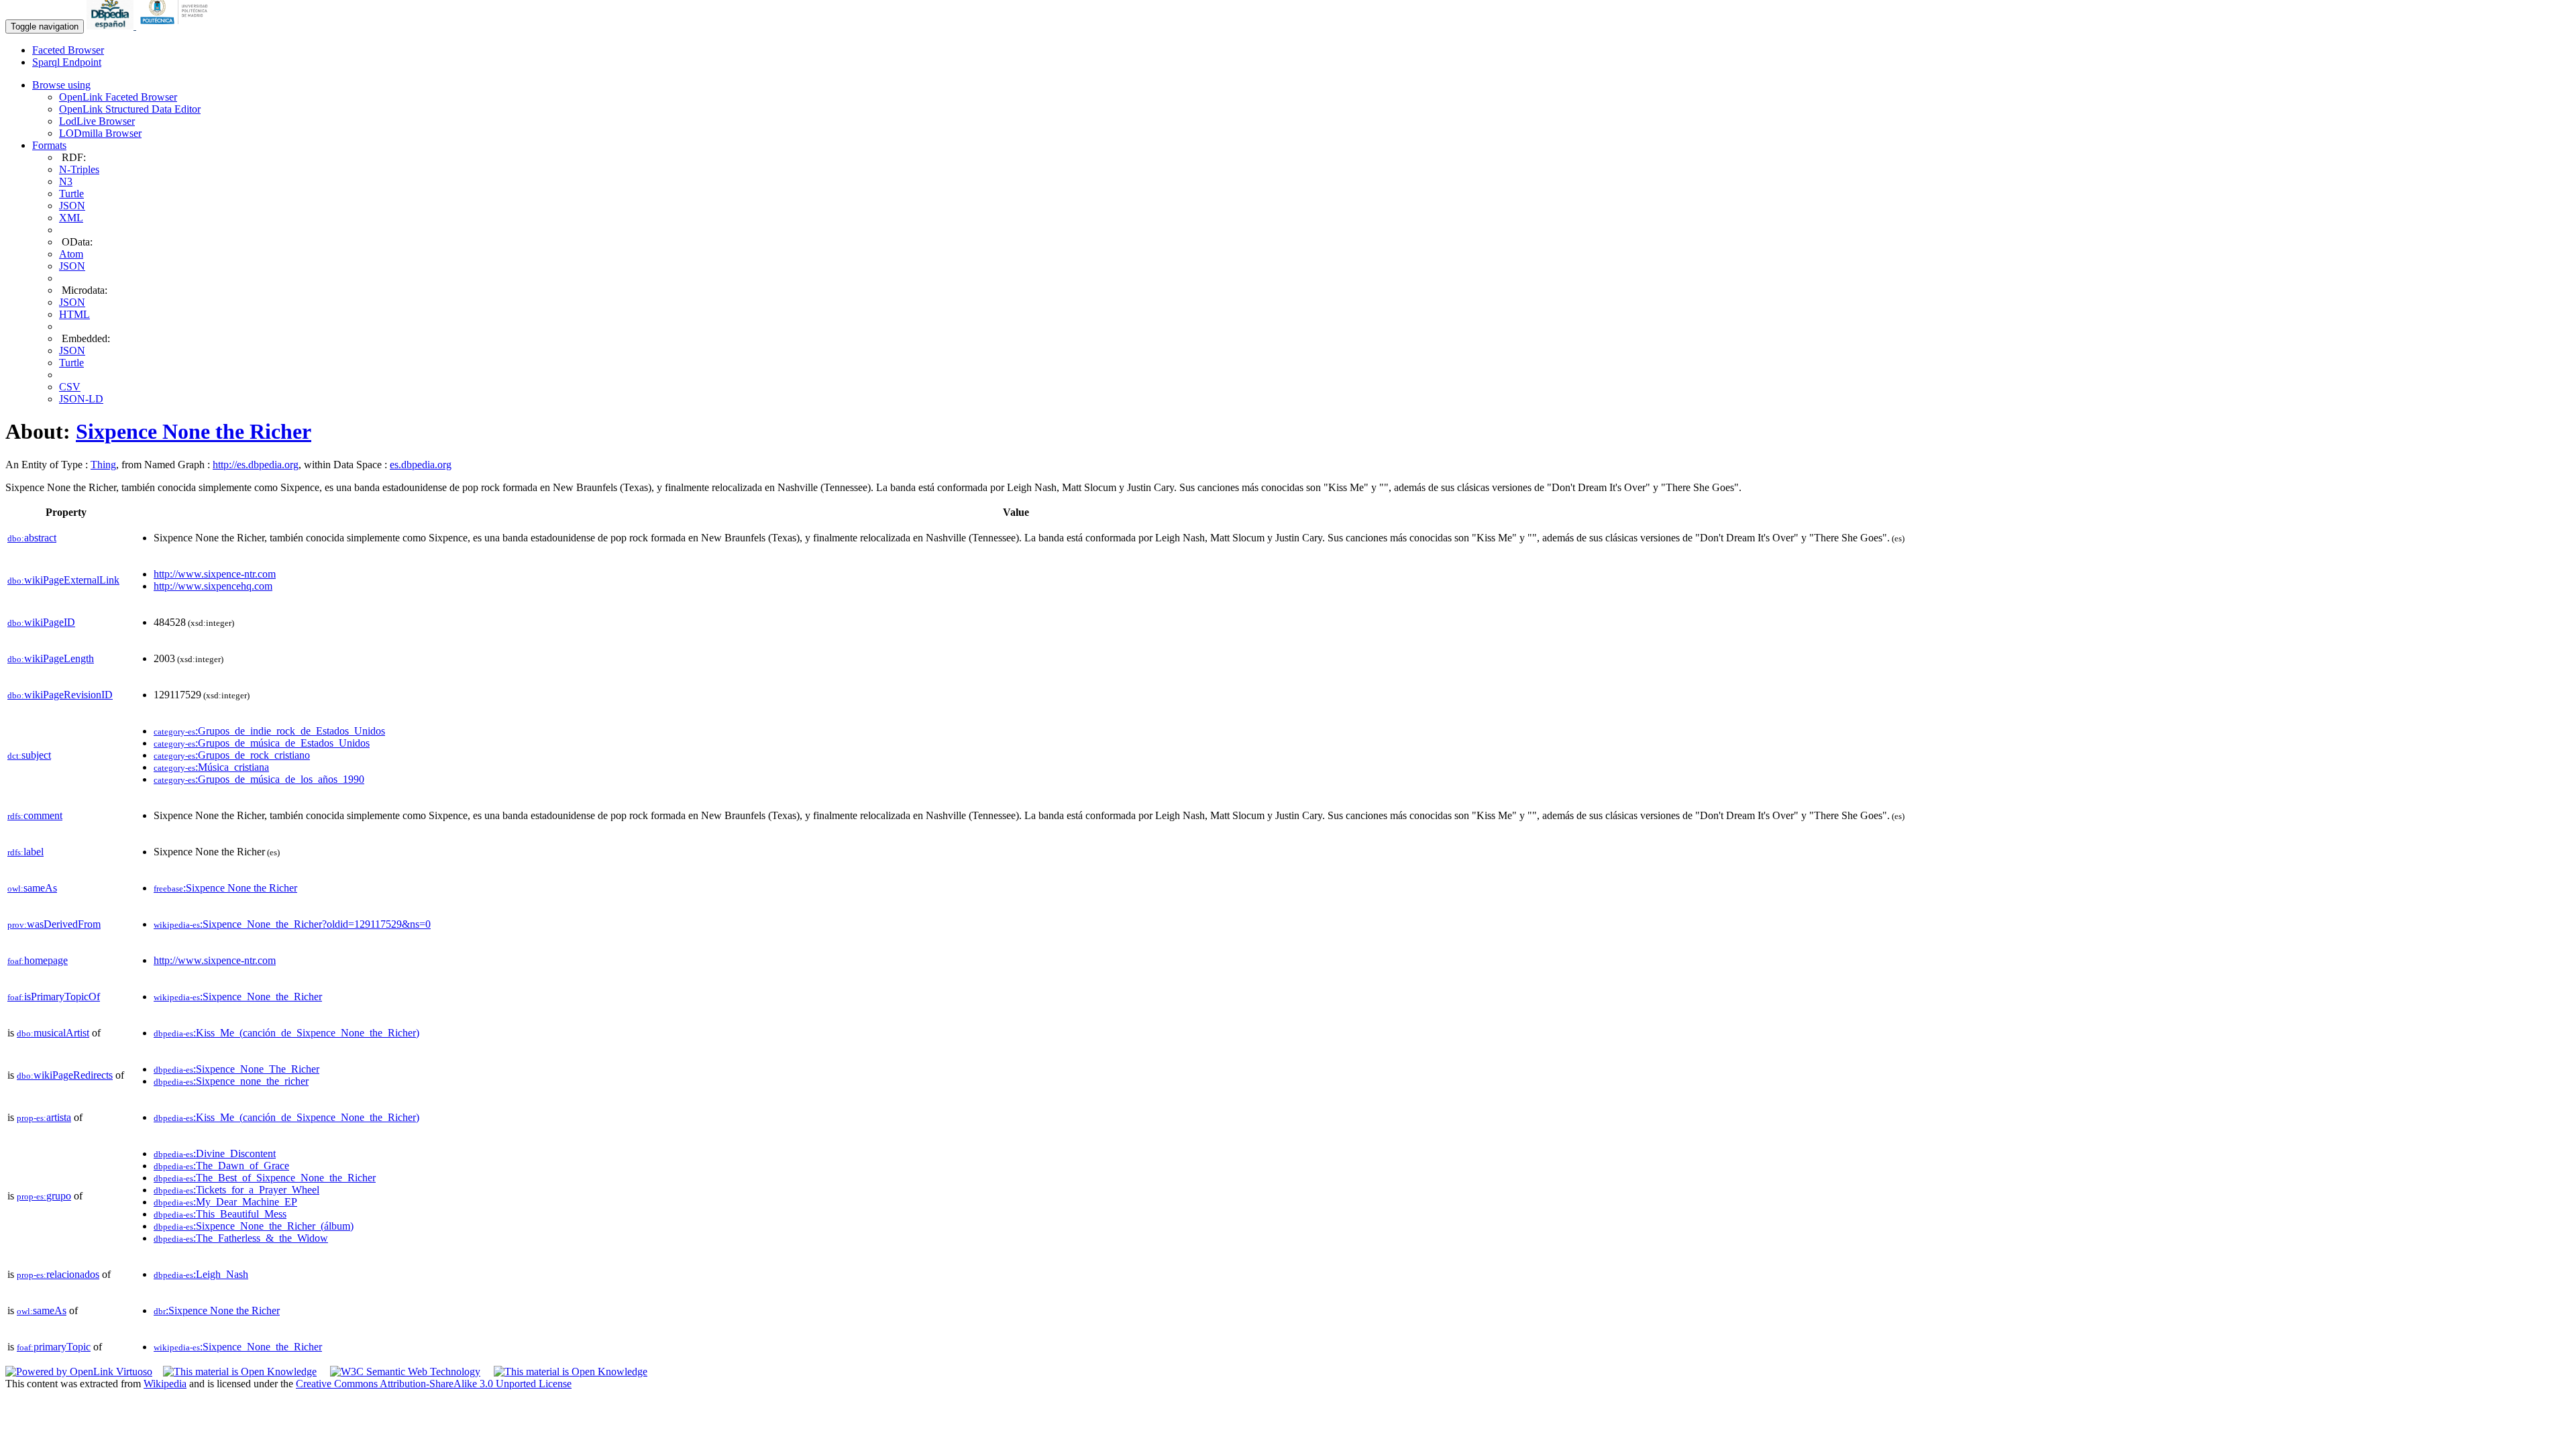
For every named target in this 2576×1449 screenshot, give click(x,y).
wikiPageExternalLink (63, 580)
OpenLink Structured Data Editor (130, 109)
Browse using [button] (61, 85)
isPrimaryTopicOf (54, 997)
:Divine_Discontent (215, 1153)
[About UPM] (176, 26)
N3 (66, 181)
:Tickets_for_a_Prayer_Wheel (236, 1190)
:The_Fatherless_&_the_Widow (241, 1238)
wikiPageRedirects (65, 1075)
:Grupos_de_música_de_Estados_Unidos (262, 743)
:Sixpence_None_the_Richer (238, 997)
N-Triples (79, 169)
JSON (72, 206)
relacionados (58, 1274)
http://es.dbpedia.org (256, 465)
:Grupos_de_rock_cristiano (232, 755)
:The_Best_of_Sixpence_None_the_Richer (265, 1178)
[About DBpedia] (111, 26)
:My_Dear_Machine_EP (225, 1202)
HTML (74, 314)
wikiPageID (41, 622)
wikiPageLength (51, 658)
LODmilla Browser (100, 133)
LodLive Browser (97, 121)
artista (44, 1117)
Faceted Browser (68, 50)
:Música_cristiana (211, 767)
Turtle (71, 194)
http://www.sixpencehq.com (213, 586)
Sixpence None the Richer (194, 431)
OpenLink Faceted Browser (118, 97)
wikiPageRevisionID (60, 695)
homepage (38, 960)
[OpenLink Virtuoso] (79, 1372)
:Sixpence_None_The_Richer (236, 1069)
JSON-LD (81, 399)
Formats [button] (49, 145)
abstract (32, 538)
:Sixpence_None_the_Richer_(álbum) (254, 1226)
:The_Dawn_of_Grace (221, 1166)
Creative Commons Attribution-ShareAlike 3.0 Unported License (434, 1384)
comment (35, 815)
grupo (44, 1196)
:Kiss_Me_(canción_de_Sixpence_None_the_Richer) (286, 1033)
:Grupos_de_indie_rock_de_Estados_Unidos (269, 731)
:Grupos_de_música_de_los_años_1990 (259, 779)
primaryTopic (54, 1347)
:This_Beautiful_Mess (220, 1214)
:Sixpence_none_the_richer (231, 1081)
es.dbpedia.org (421, 465)
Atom (71, 254)
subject (29, 755)
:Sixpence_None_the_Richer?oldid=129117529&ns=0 (292, 924)
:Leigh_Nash (201, 1274)
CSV (70, 387)
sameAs (32, 888)
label (25, 852)
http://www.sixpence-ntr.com (215, 574)
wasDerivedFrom (54, 924)
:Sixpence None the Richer (225, 888)
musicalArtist (53, 1033)
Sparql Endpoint (67, 62)
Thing (103, 465)
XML (71, 218)
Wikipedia (165, 1384)
